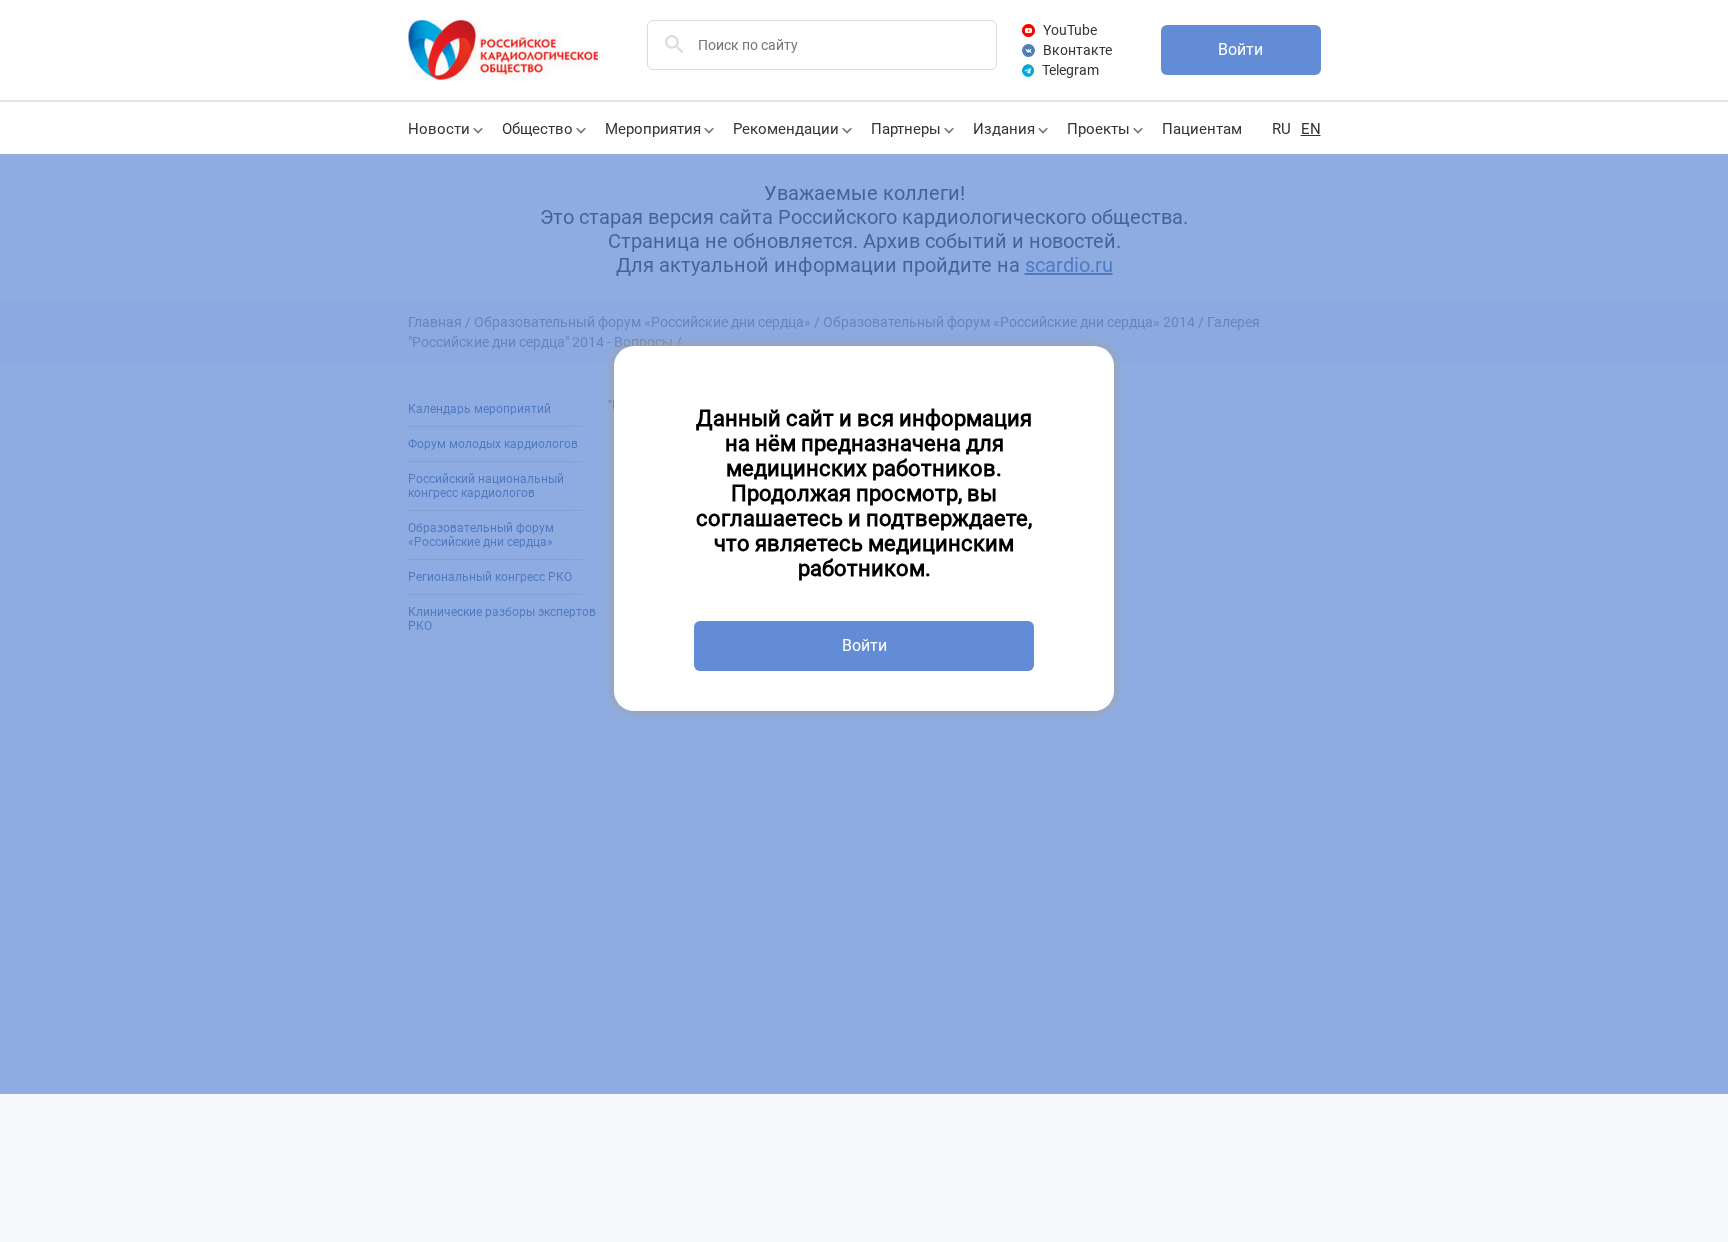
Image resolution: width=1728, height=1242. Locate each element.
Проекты (1098, 129)
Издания (1004, 129)
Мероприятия (653, 129)
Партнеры (906, 129)
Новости (439, 129)
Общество (537, 129)
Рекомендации (786, 129)
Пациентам (1202, 129)
